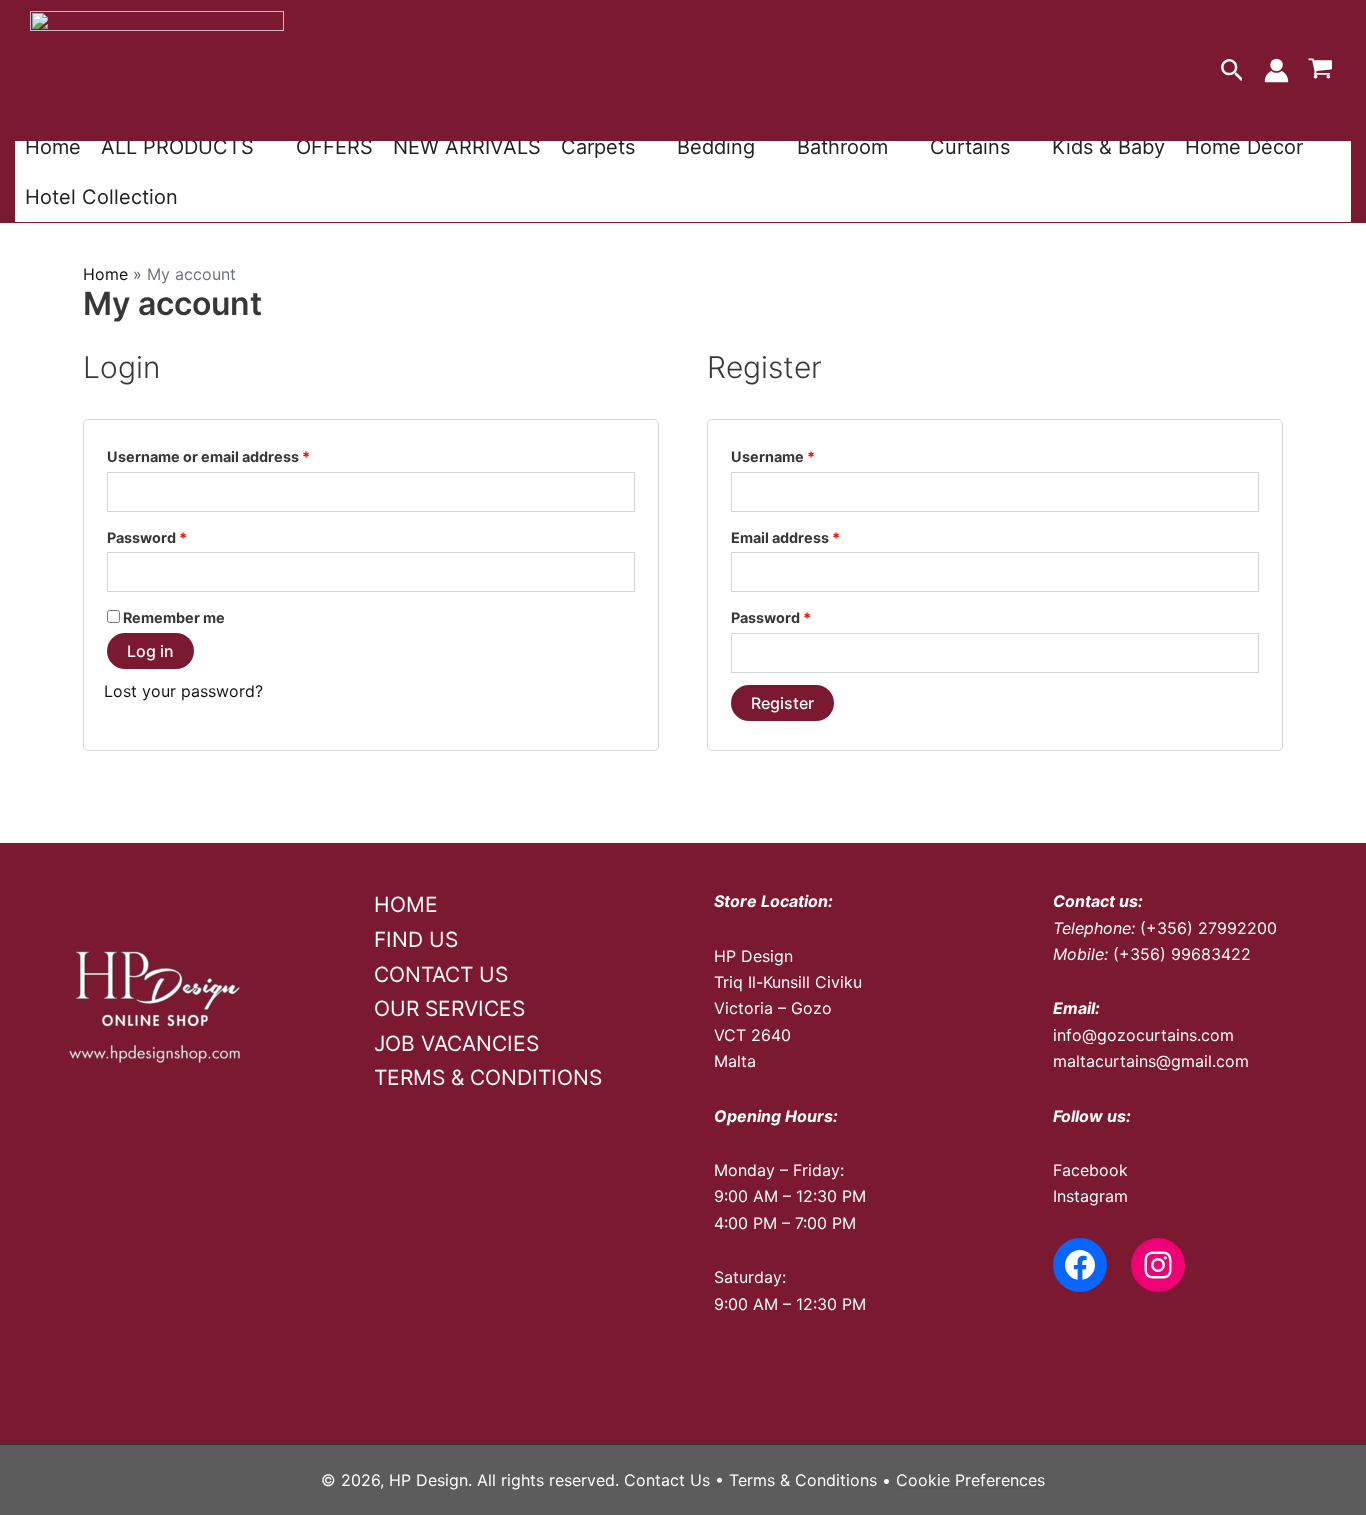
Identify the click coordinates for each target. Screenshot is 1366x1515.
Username (804, 456)
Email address (817, 537)
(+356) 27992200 (1208, 928)
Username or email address (240, 456)
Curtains (970, 147)
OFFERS (334, 147)
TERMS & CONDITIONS (488, 1077)
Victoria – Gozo (773, 1008)
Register (782, 703)
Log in (150, 651)
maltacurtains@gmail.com (1151, 1061)
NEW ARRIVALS (467, 147)
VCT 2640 (752, 1035)
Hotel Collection (101, 197)
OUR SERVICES (449, 1008)
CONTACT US (441, 974)
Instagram (1090, 1196)
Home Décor (1244, 147)
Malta (735, 1061)
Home (53, 147)
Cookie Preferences (970, 1480)
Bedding (716, 147)
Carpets (598, 147)
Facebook (1090, 1170)
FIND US (416, 939)
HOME (406, 904)
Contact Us (667, 1480)
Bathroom (842, 147)
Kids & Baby (1108, 147)
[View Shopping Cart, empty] (1320, 71)
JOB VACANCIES (456, 1043)
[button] (1232, 71)
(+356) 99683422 (1182, 954)
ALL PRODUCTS (177, 147)
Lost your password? (183, 691)
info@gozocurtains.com (1143, 1035)
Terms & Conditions (803, 1480)
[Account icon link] (1276, 70)
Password (178, 537)
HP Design (753, 956)
